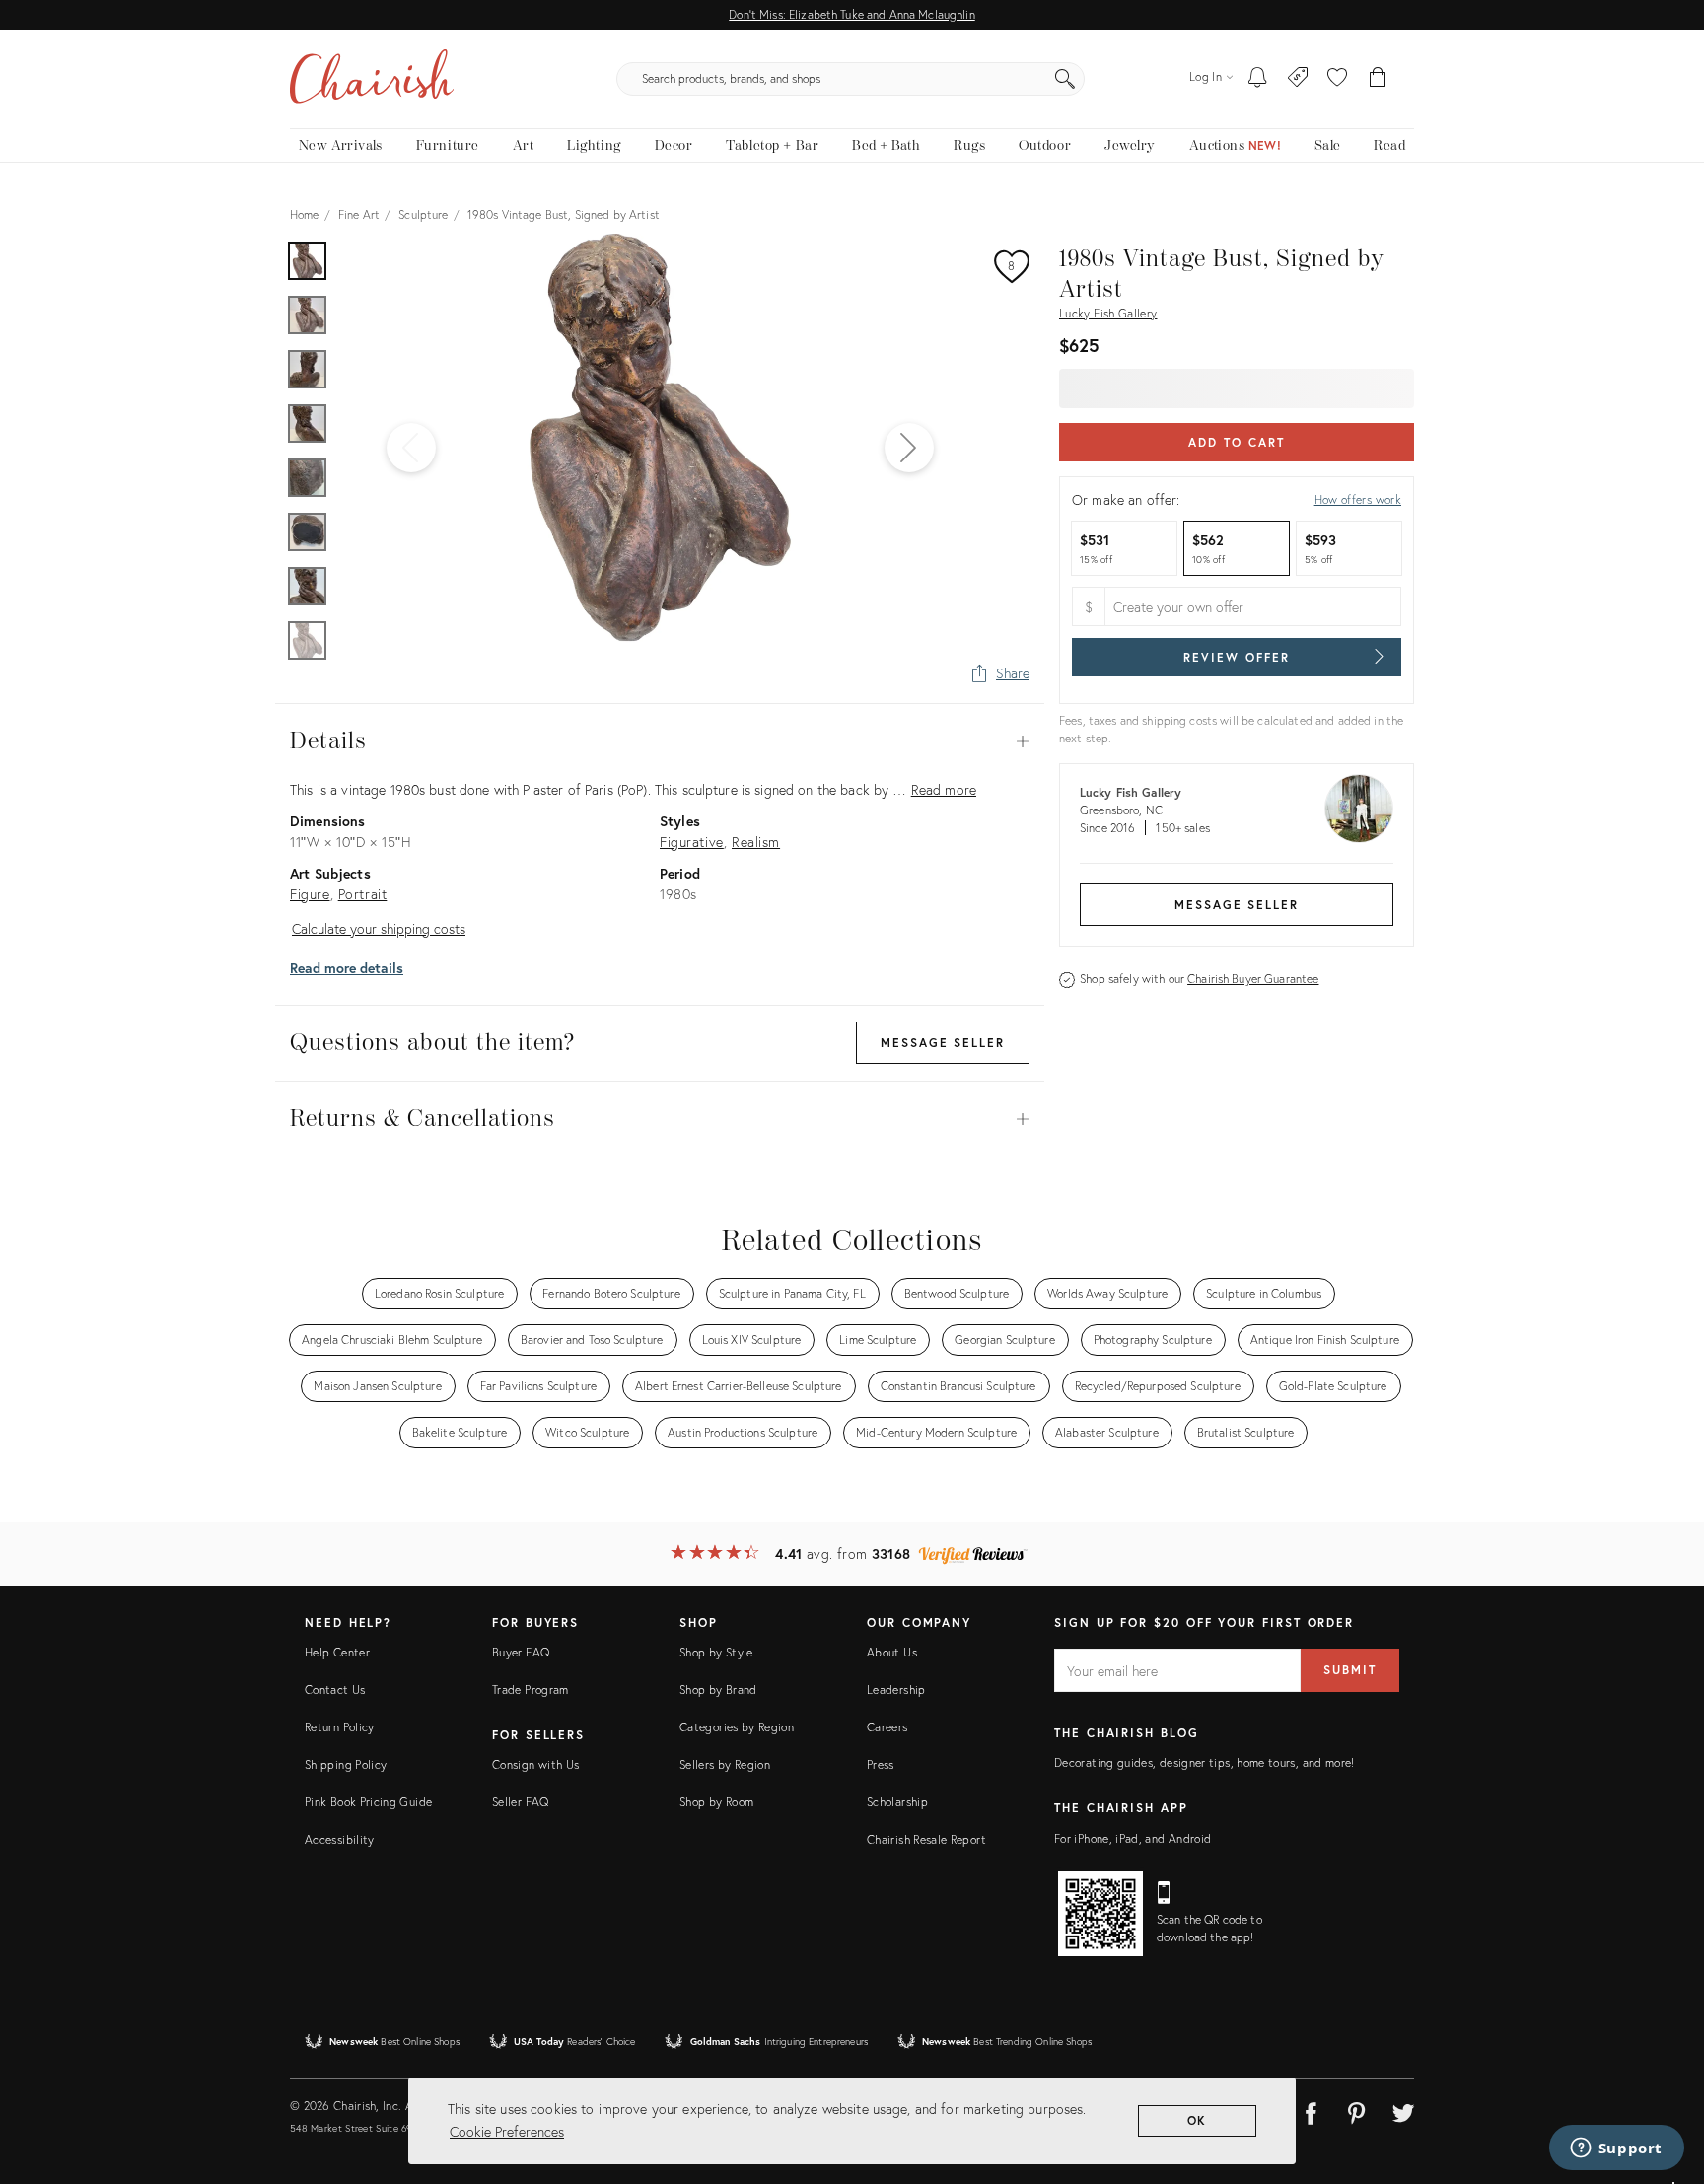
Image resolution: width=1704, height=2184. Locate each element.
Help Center (337, 1652)
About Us (892, 1652)
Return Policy (340, 1727)
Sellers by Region (725, 1764)
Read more (944, 789)
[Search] (1065, 79)
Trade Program (531, 1690)
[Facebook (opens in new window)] (1311, 2110)
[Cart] (1378, 79)
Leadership (896, 1690)
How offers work (1358, 499)
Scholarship (897, 1802)
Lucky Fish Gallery (1108, 313)
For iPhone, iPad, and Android (1133, 1838)
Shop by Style (716, 1652)
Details (660, 741)
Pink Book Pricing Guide (368, 1802)
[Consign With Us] (1298, 79)
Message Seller (1237, 905)
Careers (887, 1727)
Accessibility (340, 1839)
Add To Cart (1236, 442)
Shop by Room (716, 1802)
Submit (1350, 1670)
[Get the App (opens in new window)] (1100, 1914)
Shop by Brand (718, 1690)
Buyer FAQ (521, 1652)
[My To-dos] (1258, 79)
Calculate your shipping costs (379, 928)
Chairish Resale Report (926, 1839)
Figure (310, 894)
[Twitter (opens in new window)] (1403, 2110)
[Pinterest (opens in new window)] (1357, 2110)
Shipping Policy (346, 1764)
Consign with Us (535, 1764)
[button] (1337, 79)
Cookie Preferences (507, 2131)
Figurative (692, 842)
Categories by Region (737, 1727)
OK (1198, 2120)
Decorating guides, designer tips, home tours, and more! (1205, 1762)
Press (881, 1764)
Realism (756, 842)
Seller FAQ (521, 1802)
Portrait (363, 894)
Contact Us (335, 1690)
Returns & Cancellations (660, 1119)
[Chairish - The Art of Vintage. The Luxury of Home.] (372, 79)
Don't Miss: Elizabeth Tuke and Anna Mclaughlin (852, 14)
